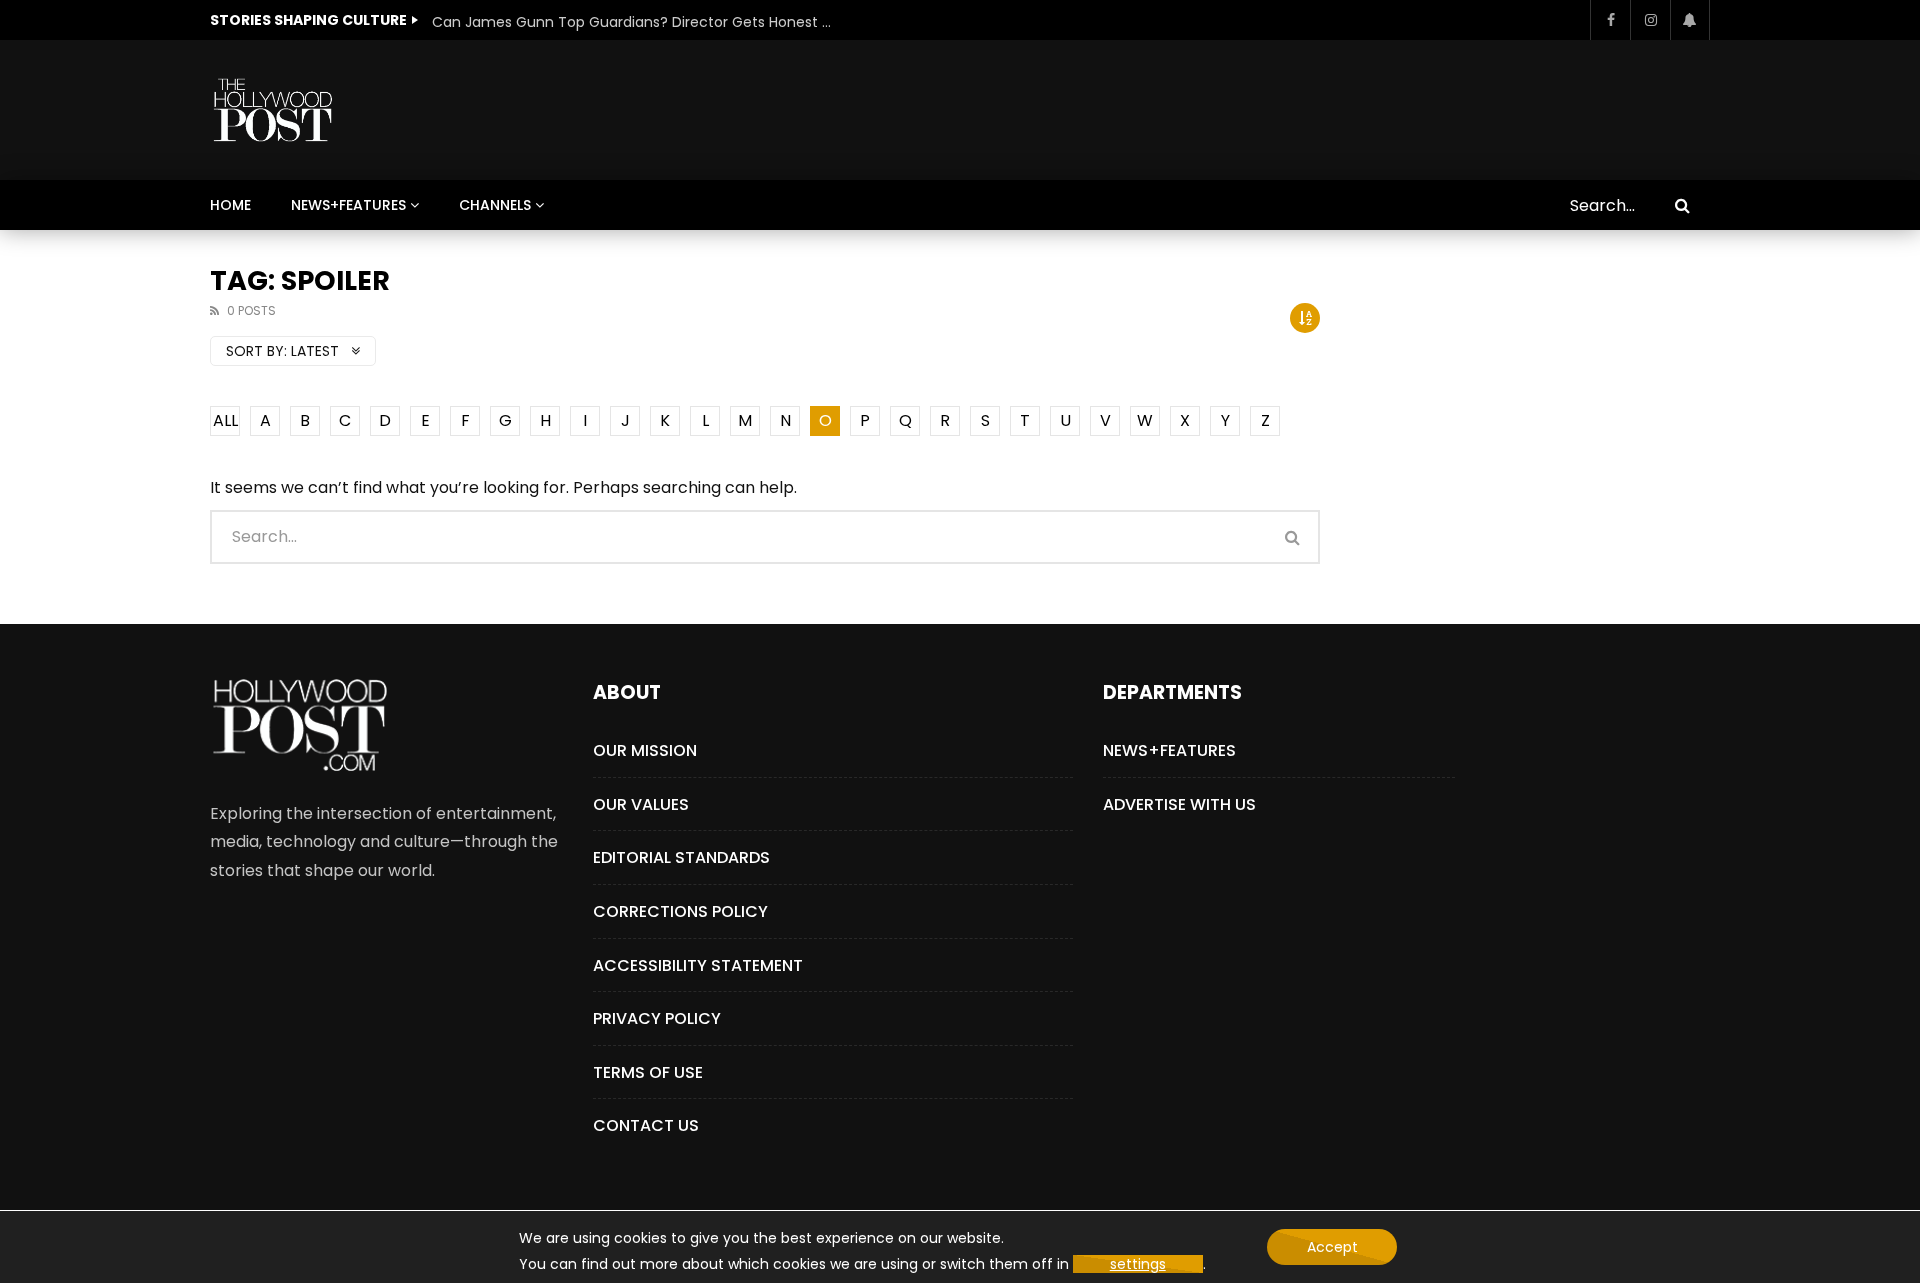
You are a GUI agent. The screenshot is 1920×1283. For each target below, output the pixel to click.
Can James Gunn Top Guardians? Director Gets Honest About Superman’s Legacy (632, 22)
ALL (225, 420)
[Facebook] (1610, 20)
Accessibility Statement (698, 965)
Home (230, 205)
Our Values (641, 804)
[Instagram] (1650, 20)
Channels (495, 205)
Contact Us (646, 1125)
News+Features (348, 205)
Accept (1332, 1247)
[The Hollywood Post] (272, 110)
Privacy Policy (657, 1018)
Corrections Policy (680, 911)
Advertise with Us (1179, 804)
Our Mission (645, 750)
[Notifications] (1690, 20)
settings (1138, 1264)
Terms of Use (648, 1072)
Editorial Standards (681, 857)
